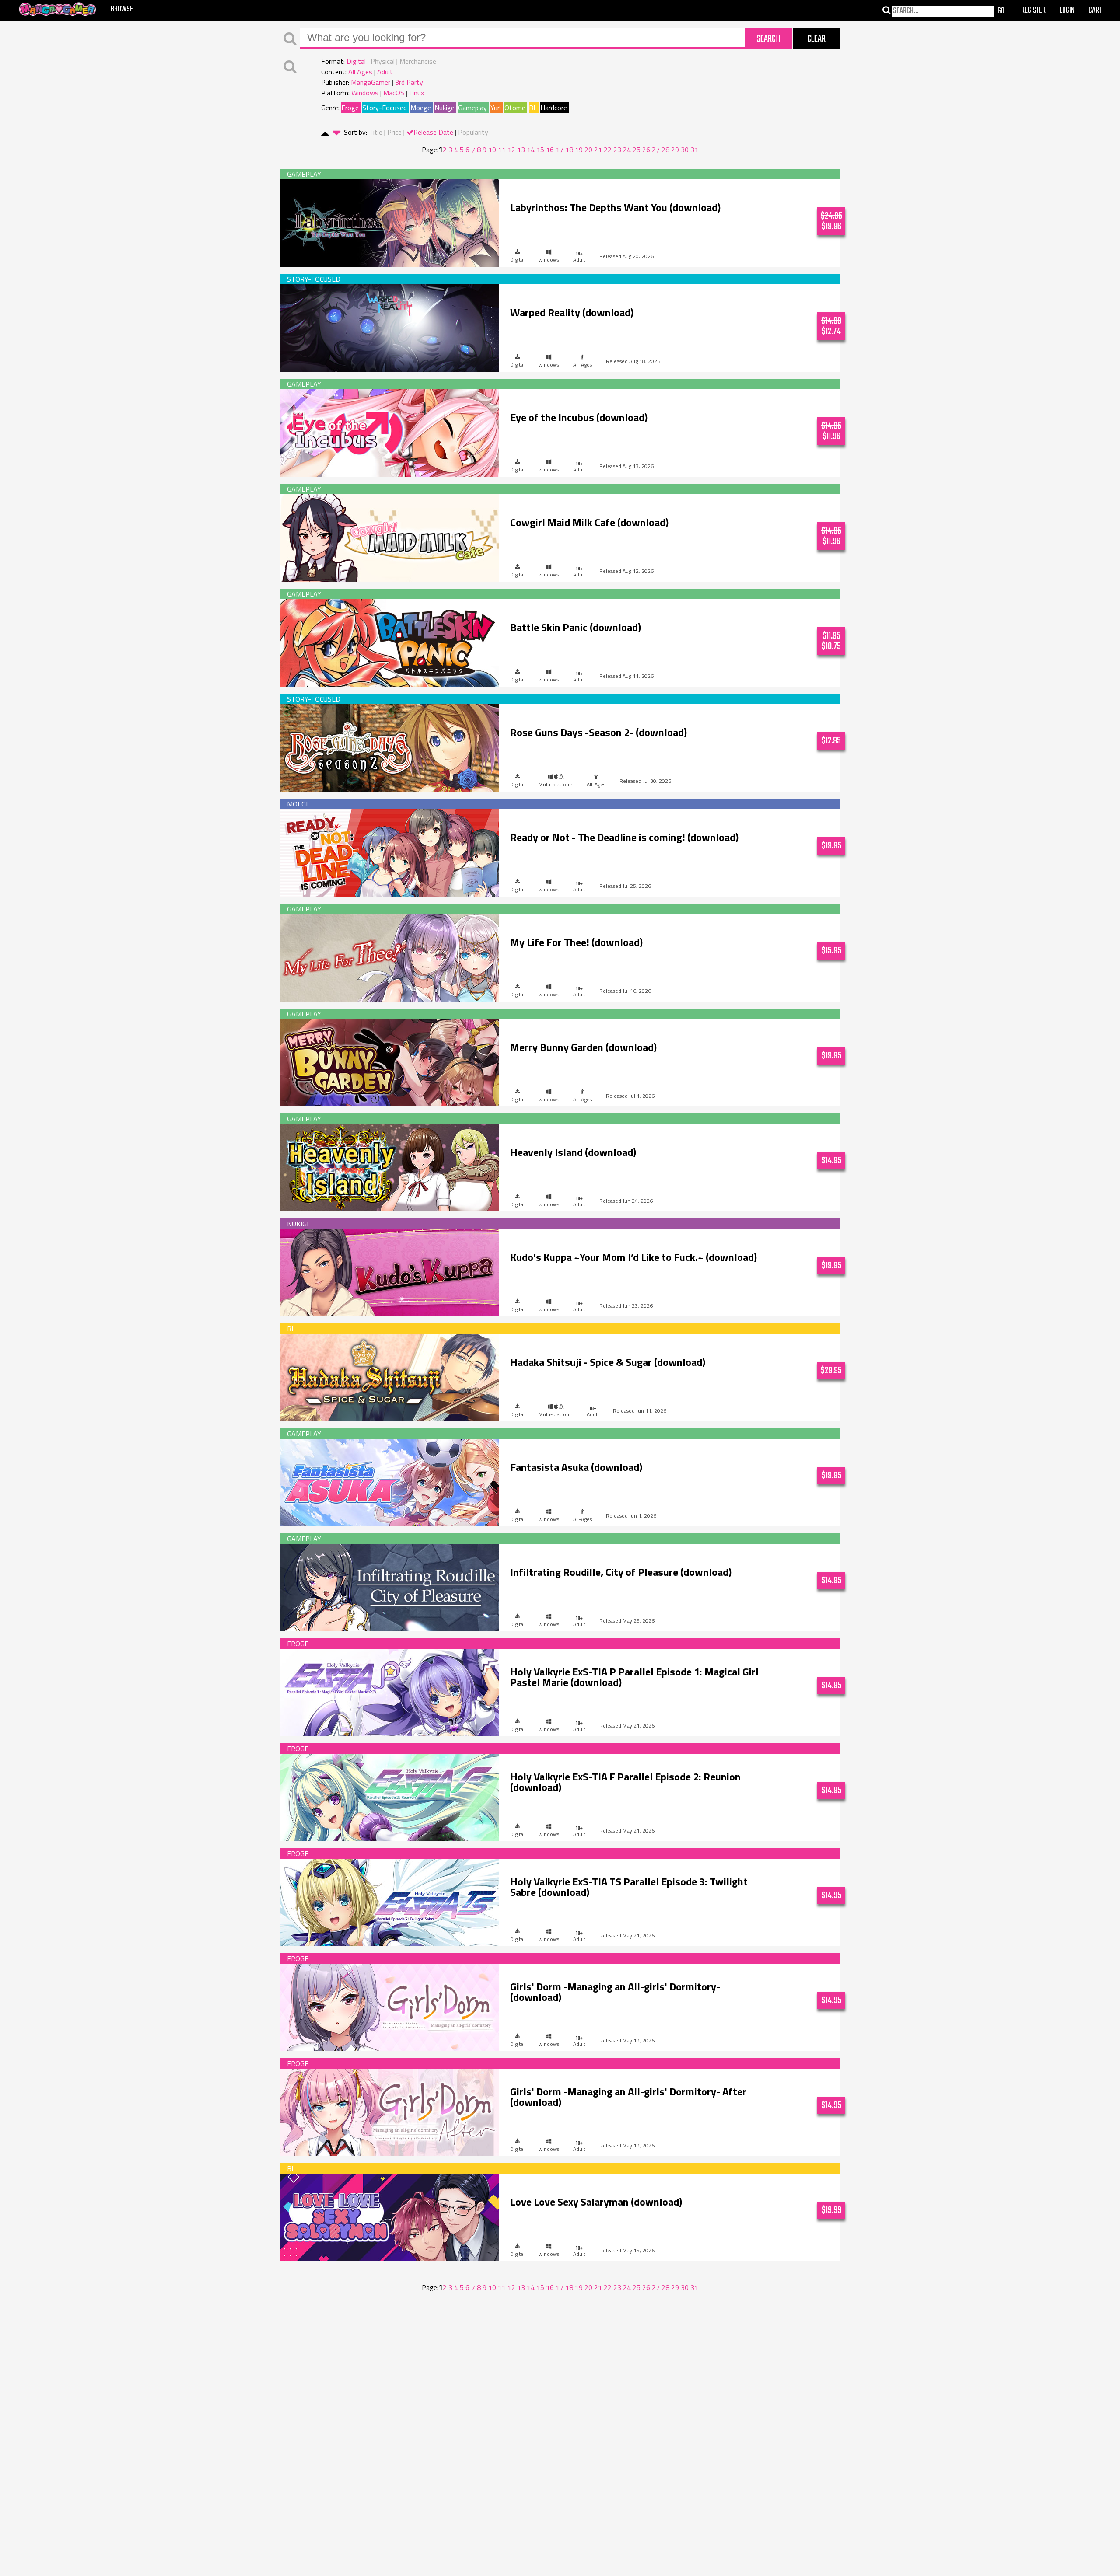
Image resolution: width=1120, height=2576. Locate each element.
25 (637, 150)
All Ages (360, 72)
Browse (122, 9)
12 (511, 150)
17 (560, 150)
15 (540, 150)
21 (598, 150)
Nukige (444, 108)
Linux (416, 93)
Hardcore (554, 108)
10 (492, 150)
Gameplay (472, 108)
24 (627, 150)
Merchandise (418, 61)
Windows (365, 93)
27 (656, 150)
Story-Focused (385, 108)
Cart (1095, 11)
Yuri (496, 108)
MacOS (394, 93)
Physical (383, 61)
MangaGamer (371, 82)
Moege (421, 108)
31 (694, 150)
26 (646, 150)
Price (394, 132)
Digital (356, 61)
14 (531, 150)
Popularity (473, 132)
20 (588, 150)
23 (617, 150)
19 (579, 150)
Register (1033, 11)
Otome (515, 108)
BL (533, 108)
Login (1067, 11)
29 (675, 150)
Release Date (433, 132)
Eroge (350, 108)
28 (665, 150)
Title (376, 132)
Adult (385, 72)
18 (569, 150)
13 (521, 150)
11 (502, 150)
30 (685, 150)
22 (608, 150)
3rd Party (409, 82)
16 (550, 150)
